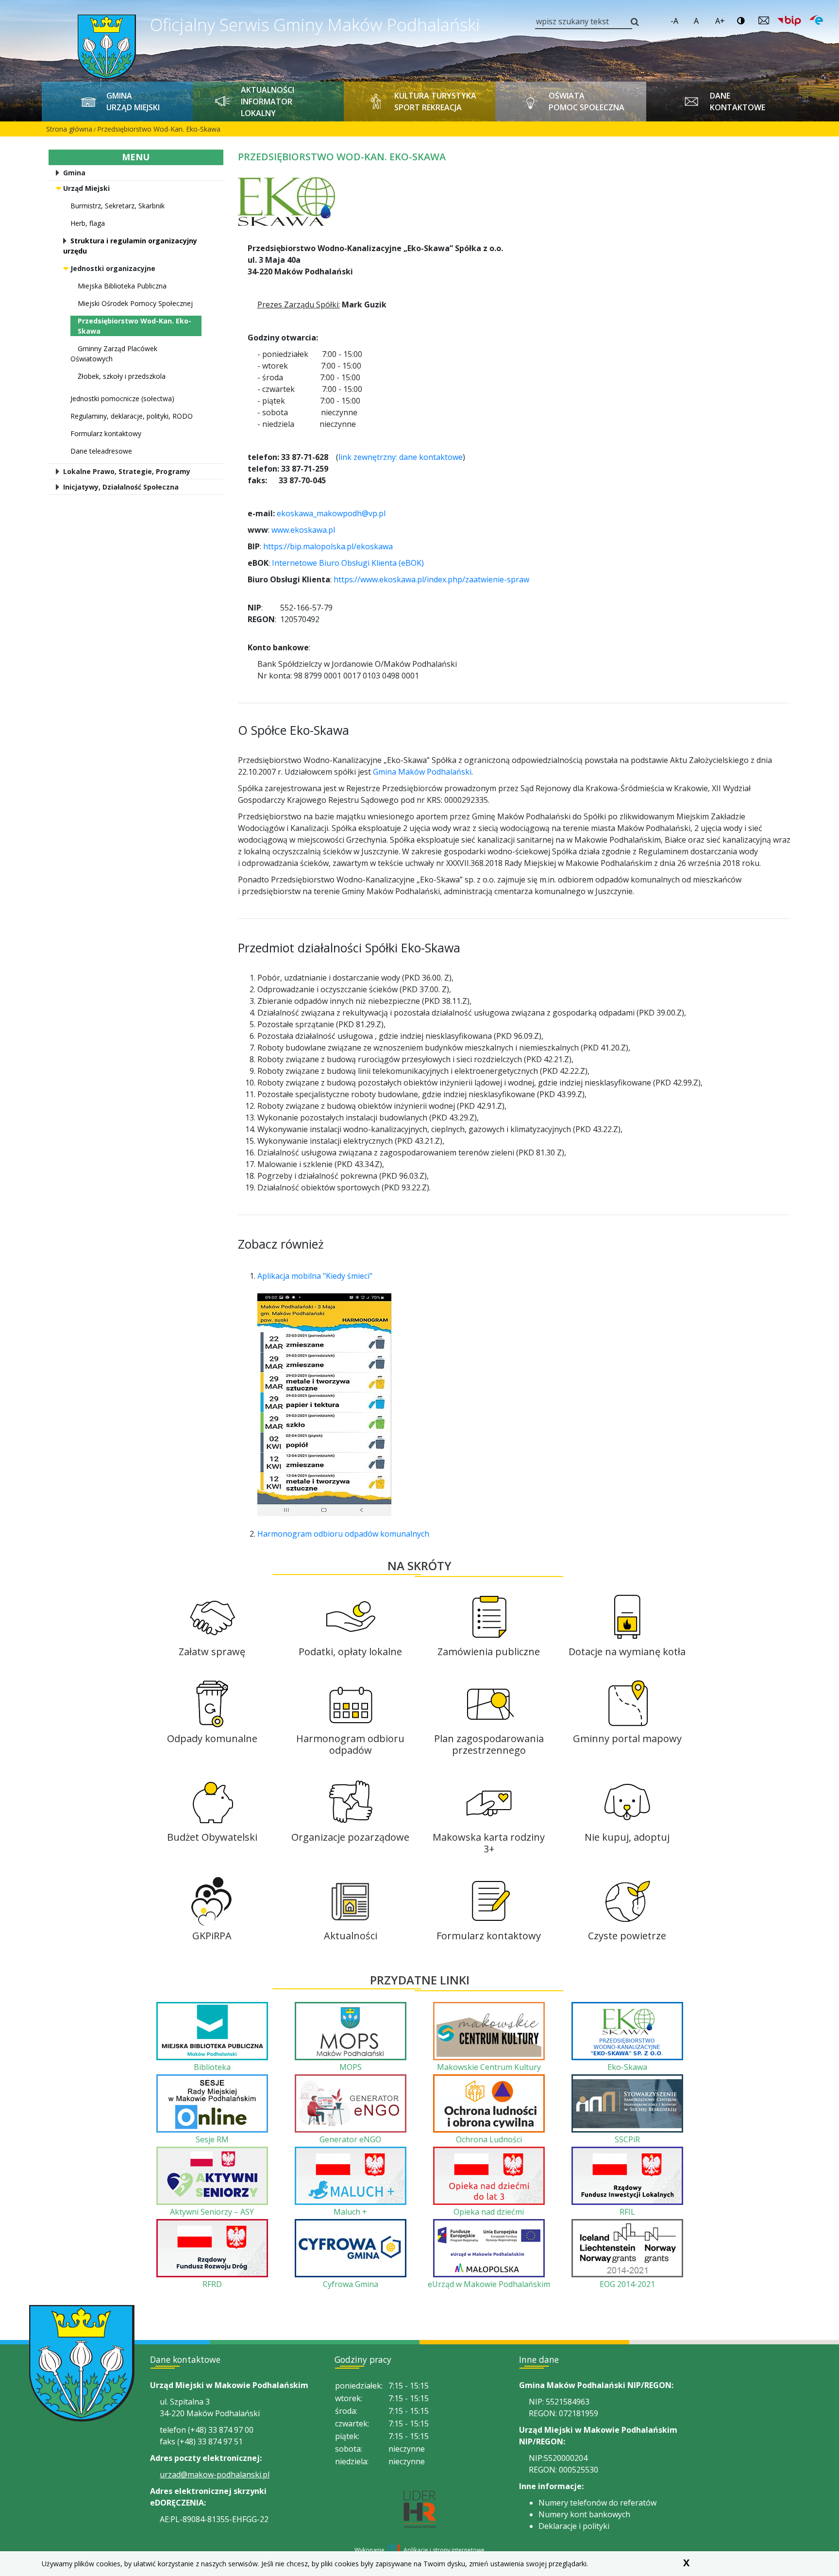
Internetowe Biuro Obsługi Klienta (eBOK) (348, 563)
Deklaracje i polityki (574, 2526)
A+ (720, 21)
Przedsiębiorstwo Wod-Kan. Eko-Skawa (159, 129)
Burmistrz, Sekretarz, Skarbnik (117, 206)
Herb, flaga (88, 223)
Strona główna (69, 129)
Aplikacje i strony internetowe (444, 2550)
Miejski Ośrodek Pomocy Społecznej (135, 303)
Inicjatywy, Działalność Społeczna (121, 487)
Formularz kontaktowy (106, 433)
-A (674, 21)
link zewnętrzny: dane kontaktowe (401, 457)
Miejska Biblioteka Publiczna (122, 286)
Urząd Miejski (86, 188)
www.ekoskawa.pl (303, 530)
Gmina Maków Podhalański (422, 772)
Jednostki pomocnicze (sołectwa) (122, 398)
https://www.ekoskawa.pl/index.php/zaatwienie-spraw (431, 579)
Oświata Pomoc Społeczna (587, 102)
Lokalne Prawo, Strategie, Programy (127, 471)
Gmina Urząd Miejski (133, 102)
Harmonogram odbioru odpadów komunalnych (343, 1534)
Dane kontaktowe (738, 102)
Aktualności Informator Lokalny (268, 102)
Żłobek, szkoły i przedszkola (122, 376)
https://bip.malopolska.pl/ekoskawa (328, 546)
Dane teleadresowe (101, 451)
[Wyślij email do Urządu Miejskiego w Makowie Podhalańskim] (764, 20)
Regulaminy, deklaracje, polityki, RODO (132, 416)
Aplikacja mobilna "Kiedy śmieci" (315, 1276)
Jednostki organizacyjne (113, 268)
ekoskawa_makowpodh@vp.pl (331, 513)
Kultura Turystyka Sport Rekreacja (435, 102)
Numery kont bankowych (584, 2514)
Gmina (74, 173)
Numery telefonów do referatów (597, 2503)
